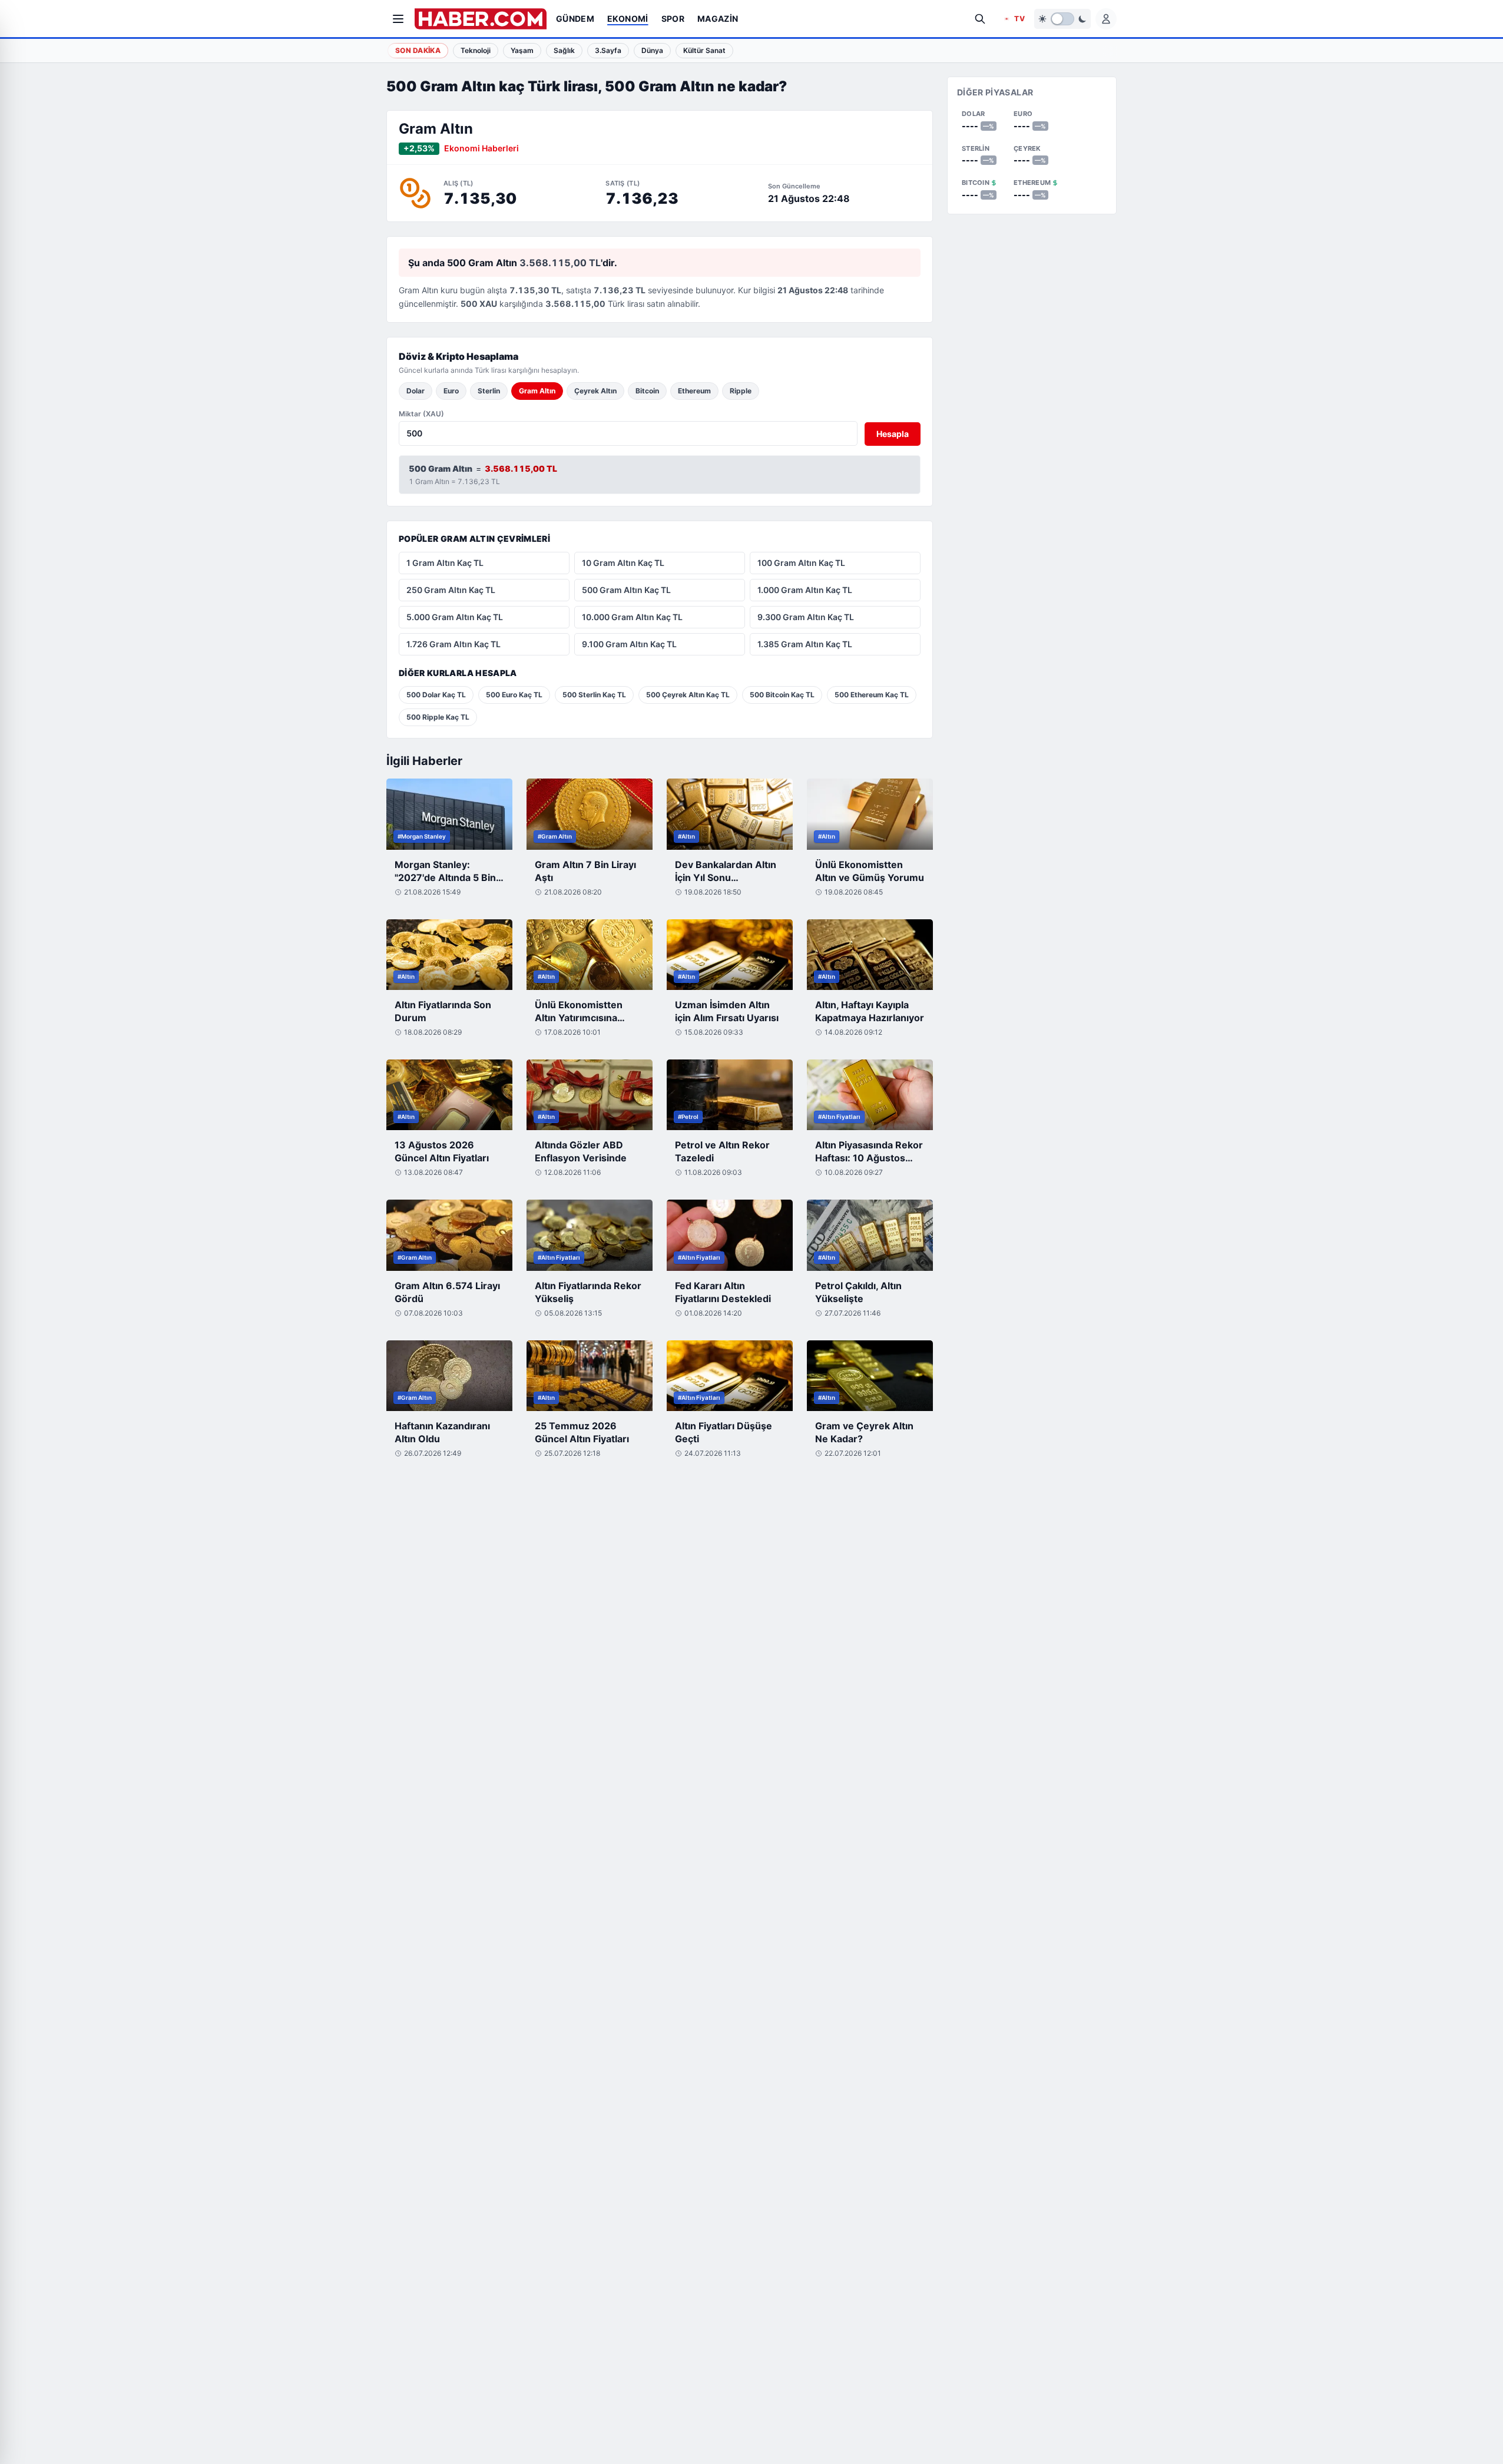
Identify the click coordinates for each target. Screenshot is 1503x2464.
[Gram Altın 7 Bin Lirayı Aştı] (590, 814)
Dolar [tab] (416, 391)
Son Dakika (418, 50)
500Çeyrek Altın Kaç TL (688, 695)
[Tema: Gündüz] (1062, 19)
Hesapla (893, 434)
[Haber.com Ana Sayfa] (481, 19)
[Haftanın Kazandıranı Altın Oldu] (449, 1376)
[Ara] (980, 19)
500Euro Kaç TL (514, 695)
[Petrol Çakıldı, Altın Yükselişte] (870, 1235)
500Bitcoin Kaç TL (782, 695)
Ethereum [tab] (694, 391)
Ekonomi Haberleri (481, 148)
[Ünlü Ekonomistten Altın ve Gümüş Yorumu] (870, 814)
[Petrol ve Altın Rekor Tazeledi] (730, 1095)
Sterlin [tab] (489, 391)
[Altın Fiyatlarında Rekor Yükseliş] (590, 1235)
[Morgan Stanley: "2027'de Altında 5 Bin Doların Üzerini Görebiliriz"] (449, 814)
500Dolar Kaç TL (436, 695)
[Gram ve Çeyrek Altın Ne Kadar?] (870, 1376)
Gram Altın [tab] (537, 391)
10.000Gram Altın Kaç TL (632, 617)
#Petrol (688, 1117)
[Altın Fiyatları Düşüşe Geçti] (730, 1376)
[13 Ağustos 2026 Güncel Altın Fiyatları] (449, 1095)
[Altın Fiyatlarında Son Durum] (449, 955)
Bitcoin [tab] (647, 391)
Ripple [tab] (741, 391)
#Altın (686, 836)
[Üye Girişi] (1106, 19)
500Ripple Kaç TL (438, 717)
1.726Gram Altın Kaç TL (453, 644)
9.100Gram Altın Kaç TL (629, 644)
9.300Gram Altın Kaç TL (806, 617)
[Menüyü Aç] (398, 19)
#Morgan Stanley (422, 836)
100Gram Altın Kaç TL (801, 563)
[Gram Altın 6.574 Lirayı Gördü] (449, 1235)
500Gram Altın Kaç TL (626, 590)
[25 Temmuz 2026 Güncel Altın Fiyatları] (590, 1376)
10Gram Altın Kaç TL (623, 563)
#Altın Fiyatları (839, 1117)
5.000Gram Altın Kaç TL (455, 617)
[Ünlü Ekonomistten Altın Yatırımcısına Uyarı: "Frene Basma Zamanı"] (590, 955)
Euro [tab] (451, 391)
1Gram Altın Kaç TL (445, 563)
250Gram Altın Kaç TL (451, 590)
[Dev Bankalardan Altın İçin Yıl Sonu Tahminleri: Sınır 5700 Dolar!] (730, 814)
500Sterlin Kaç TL (594, 695)
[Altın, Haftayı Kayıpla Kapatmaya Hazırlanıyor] (870, 955)
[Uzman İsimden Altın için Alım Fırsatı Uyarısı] (730, 955)
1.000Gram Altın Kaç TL (805, 590)
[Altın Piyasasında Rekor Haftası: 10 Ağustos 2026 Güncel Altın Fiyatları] (870, 1095)
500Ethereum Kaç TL (872, 695)
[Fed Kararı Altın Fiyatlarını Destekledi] (730, 1235)
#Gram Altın (555, 836)
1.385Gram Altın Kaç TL (805, 644)
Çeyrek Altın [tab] (595, 391)
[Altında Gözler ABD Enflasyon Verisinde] (590, 1095)
